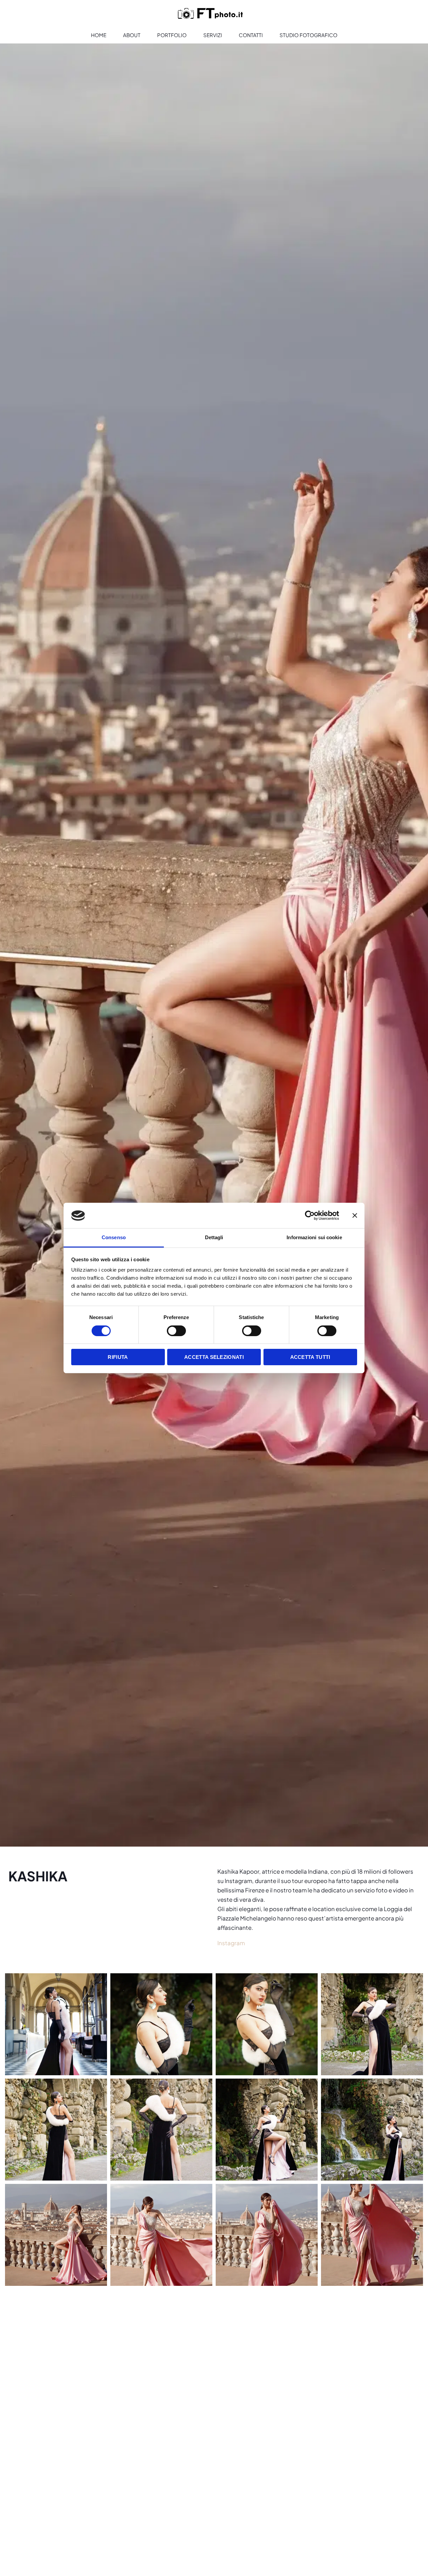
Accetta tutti (310, 1357)
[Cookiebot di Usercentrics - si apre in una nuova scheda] (310, 1215)
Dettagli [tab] (214, 1238)
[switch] (176, 1331)
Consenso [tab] (114, 1238)
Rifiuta (118, 1357)
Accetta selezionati (214, 1357)
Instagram (231, 1943)
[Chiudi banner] (355, 1215)
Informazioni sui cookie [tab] (314, 1238)
